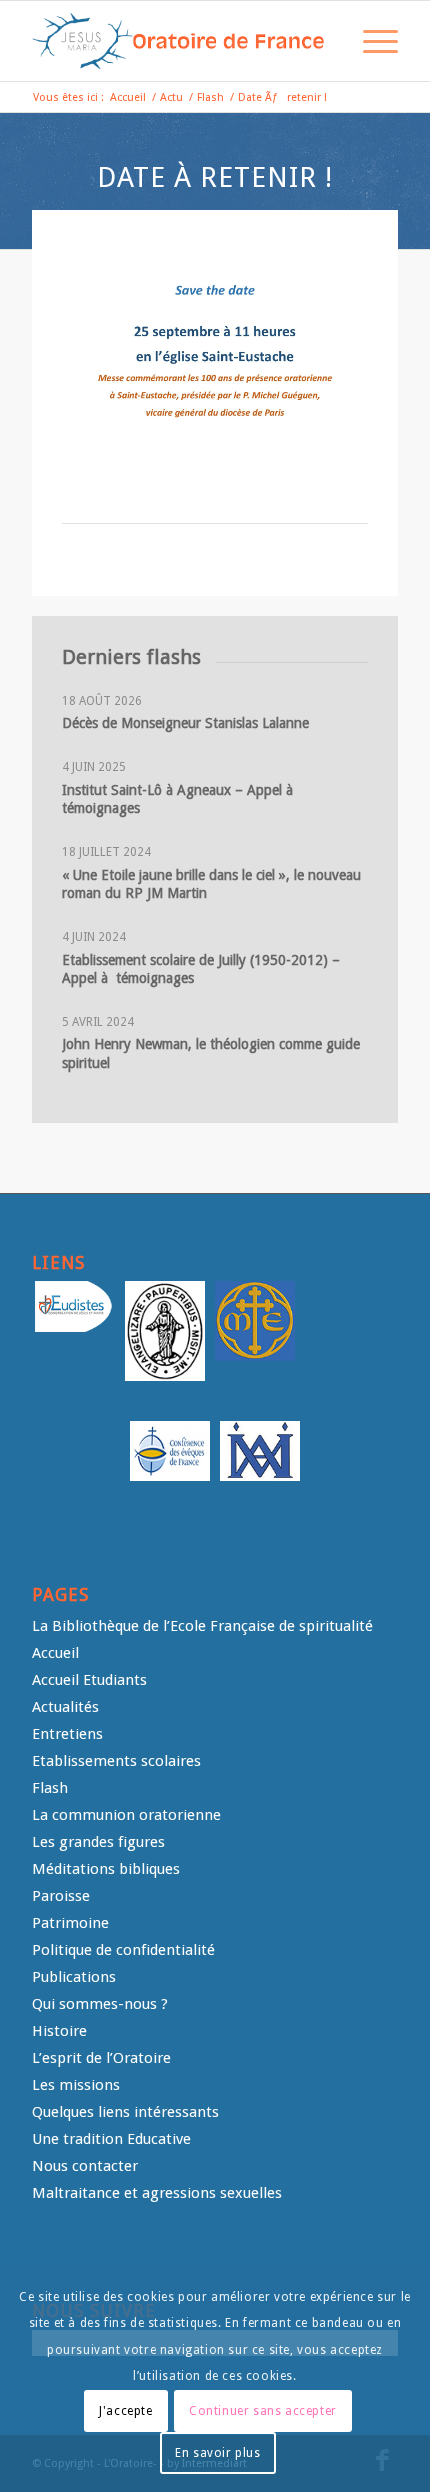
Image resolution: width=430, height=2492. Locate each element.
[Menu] (370, 41)
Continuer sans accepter (263, 2411)
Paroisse (61, 1896)
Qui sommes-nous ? (100, 2004)
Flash (50, 1788)
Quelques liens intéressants (125, 2112)
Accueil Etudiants (89, 1680)
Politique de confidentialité (123, 1950)
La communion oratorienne (126, 1815)
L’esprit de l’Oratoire (101, 2058)
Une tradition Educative (111, 2139)
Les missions (76, 2085)
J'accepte (125, 2411)
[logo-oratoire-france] (178, 41)
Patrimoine (70, 1923)
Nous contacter (85, 2166)
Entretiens (67, 1734)
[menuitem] (323, 41)
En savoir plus (217, 2453)
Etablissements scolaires (116, 1761)
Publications (74, 1977)
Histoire (59, 2031)
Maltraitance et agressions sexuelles (157, 2193)
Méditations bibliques (106, 1869)
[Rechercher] (323, 41)
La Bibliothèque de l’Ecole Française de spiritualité (202, 1626)
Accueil (55, 1653)
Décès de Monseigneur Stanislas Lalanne (185, 723)
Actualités (65, 1707)
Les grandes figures (98, 1842)
